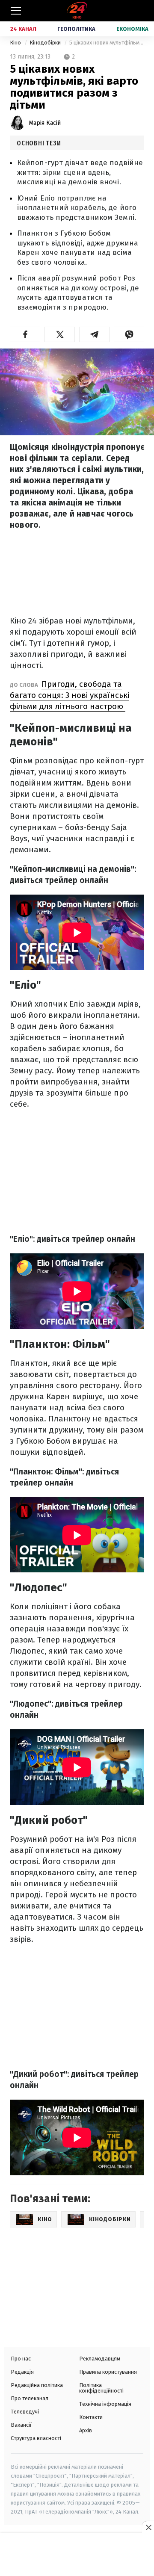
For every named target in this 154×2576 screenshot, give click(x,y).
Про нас (21, 2359)
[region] (77, 2555)
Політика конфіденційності (101, 2388)
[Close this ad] (148, 2527)
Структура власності (36, 2438)
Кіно (16, 43)
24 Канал (23, 29)
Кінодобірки (46, 43)
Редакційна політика (37, 2385)
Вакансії (21, 2425)
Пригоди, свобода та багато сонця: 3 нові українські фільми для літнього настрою (70, 695)
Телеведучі (25, 2412)
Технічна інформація (105, 2404)
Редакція (22, 2372)
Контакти (91, 2417)
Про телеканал (30, 2398)
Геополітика (76, 29)
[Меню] (16, 11)
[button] (25, 334)
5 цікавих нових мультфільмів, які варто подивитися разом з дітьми (107, 43)
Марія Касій (45, 123)
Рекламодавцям (100, 2359)
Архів (86, 2430)
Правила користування (108, 2372)
